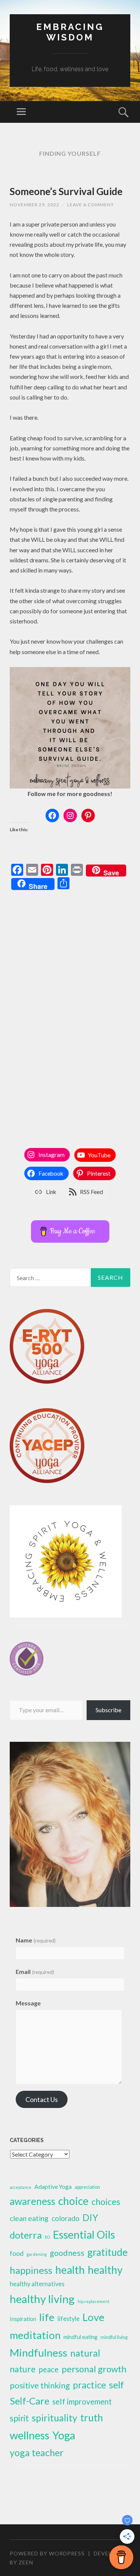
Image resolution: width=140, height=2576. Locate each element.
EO (47, 2237)
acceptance (21, 2187)
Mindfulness (38, 2352)
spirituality (55, 2418)
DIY (90, 2217)
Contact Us (42, 2099)
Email (35, 1972)
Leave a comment (91, 205)
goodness (67, 2253)
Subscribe (108, 1710)
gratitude (108, 2252)
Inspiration (23, 2319)
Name (35, 1940)
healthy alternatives (37, 2284)
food (17, 2253)
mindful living (114, 2337)
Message (28, 2003)
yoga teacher (37, 2452)
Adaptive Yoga (53, 2186)
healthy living (42, 2299)
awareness (32, 2201)
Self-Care (29, 2401)
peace (49, 2369)
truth (92, 2418)
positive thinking (40, 2385)
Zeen (26, 2562)
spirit (19, 2418)
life (47, 2317)
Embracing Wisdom (70, 32)
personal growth (94, 2369)
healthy (105, 2270)
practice (89, 2385)
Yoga (64, 2435)
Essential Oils (84, 2235)
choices (106, 2202)
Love (94, 2317)
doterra (26, 2235)
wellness (29, 2435)
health (70, 2270)
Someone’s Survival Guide (66, 191)
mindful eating (80, 2337)
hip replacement (94, 2301)
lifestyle (69, 2319)
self (116, 2385)
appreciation (87, 2187)
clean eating (29, 2218)
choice (73, 2201)
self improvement (82, 2402)
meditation (35, 2335)
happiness (31, 2270)
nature (23, 2369)
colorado (66, 2218)
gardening (37, 2254)
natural (85, 2353)
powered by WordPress (47, 2553)
